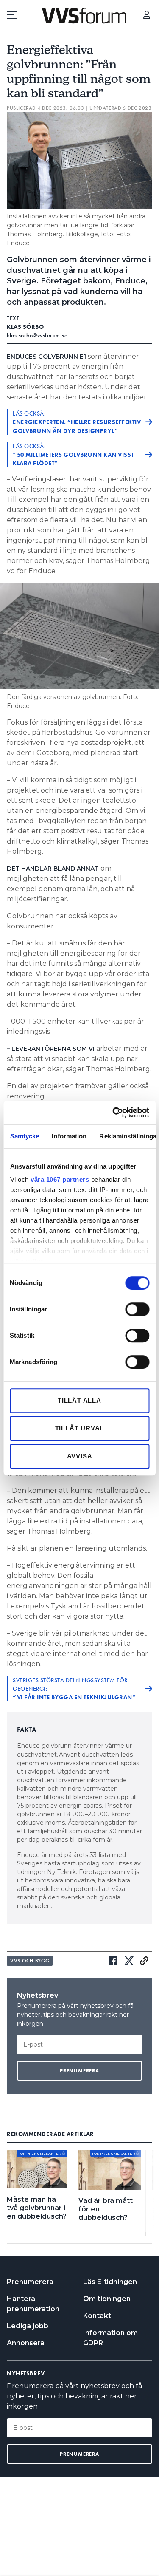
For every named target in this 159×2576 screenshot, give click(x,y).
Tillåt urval (80, 1428)
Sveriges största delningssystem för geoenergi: (74, 1689)
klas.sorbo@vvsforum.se (37, 335)
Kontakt (97, 2316)
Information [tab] (69, 1136)
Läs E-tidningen (110, 2282)
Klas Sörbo (25, 327)
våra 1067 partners (60, 1179)
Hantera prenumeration (33, 2304)
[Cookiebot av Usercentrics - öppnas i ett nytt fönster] (113, 1112)
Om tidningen (107, 2299)
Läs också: (77, 422)
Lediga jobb (28, 2326)
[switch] (137, 1309)
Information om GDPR (110, 2338)
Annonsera (26, 2343)
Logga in (147, 15)
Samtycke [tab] (24, 1136)
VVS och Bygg (30, 1961)
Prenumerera (30, 2282)
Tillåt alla (79, 1400)
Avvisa (80, 1456)
